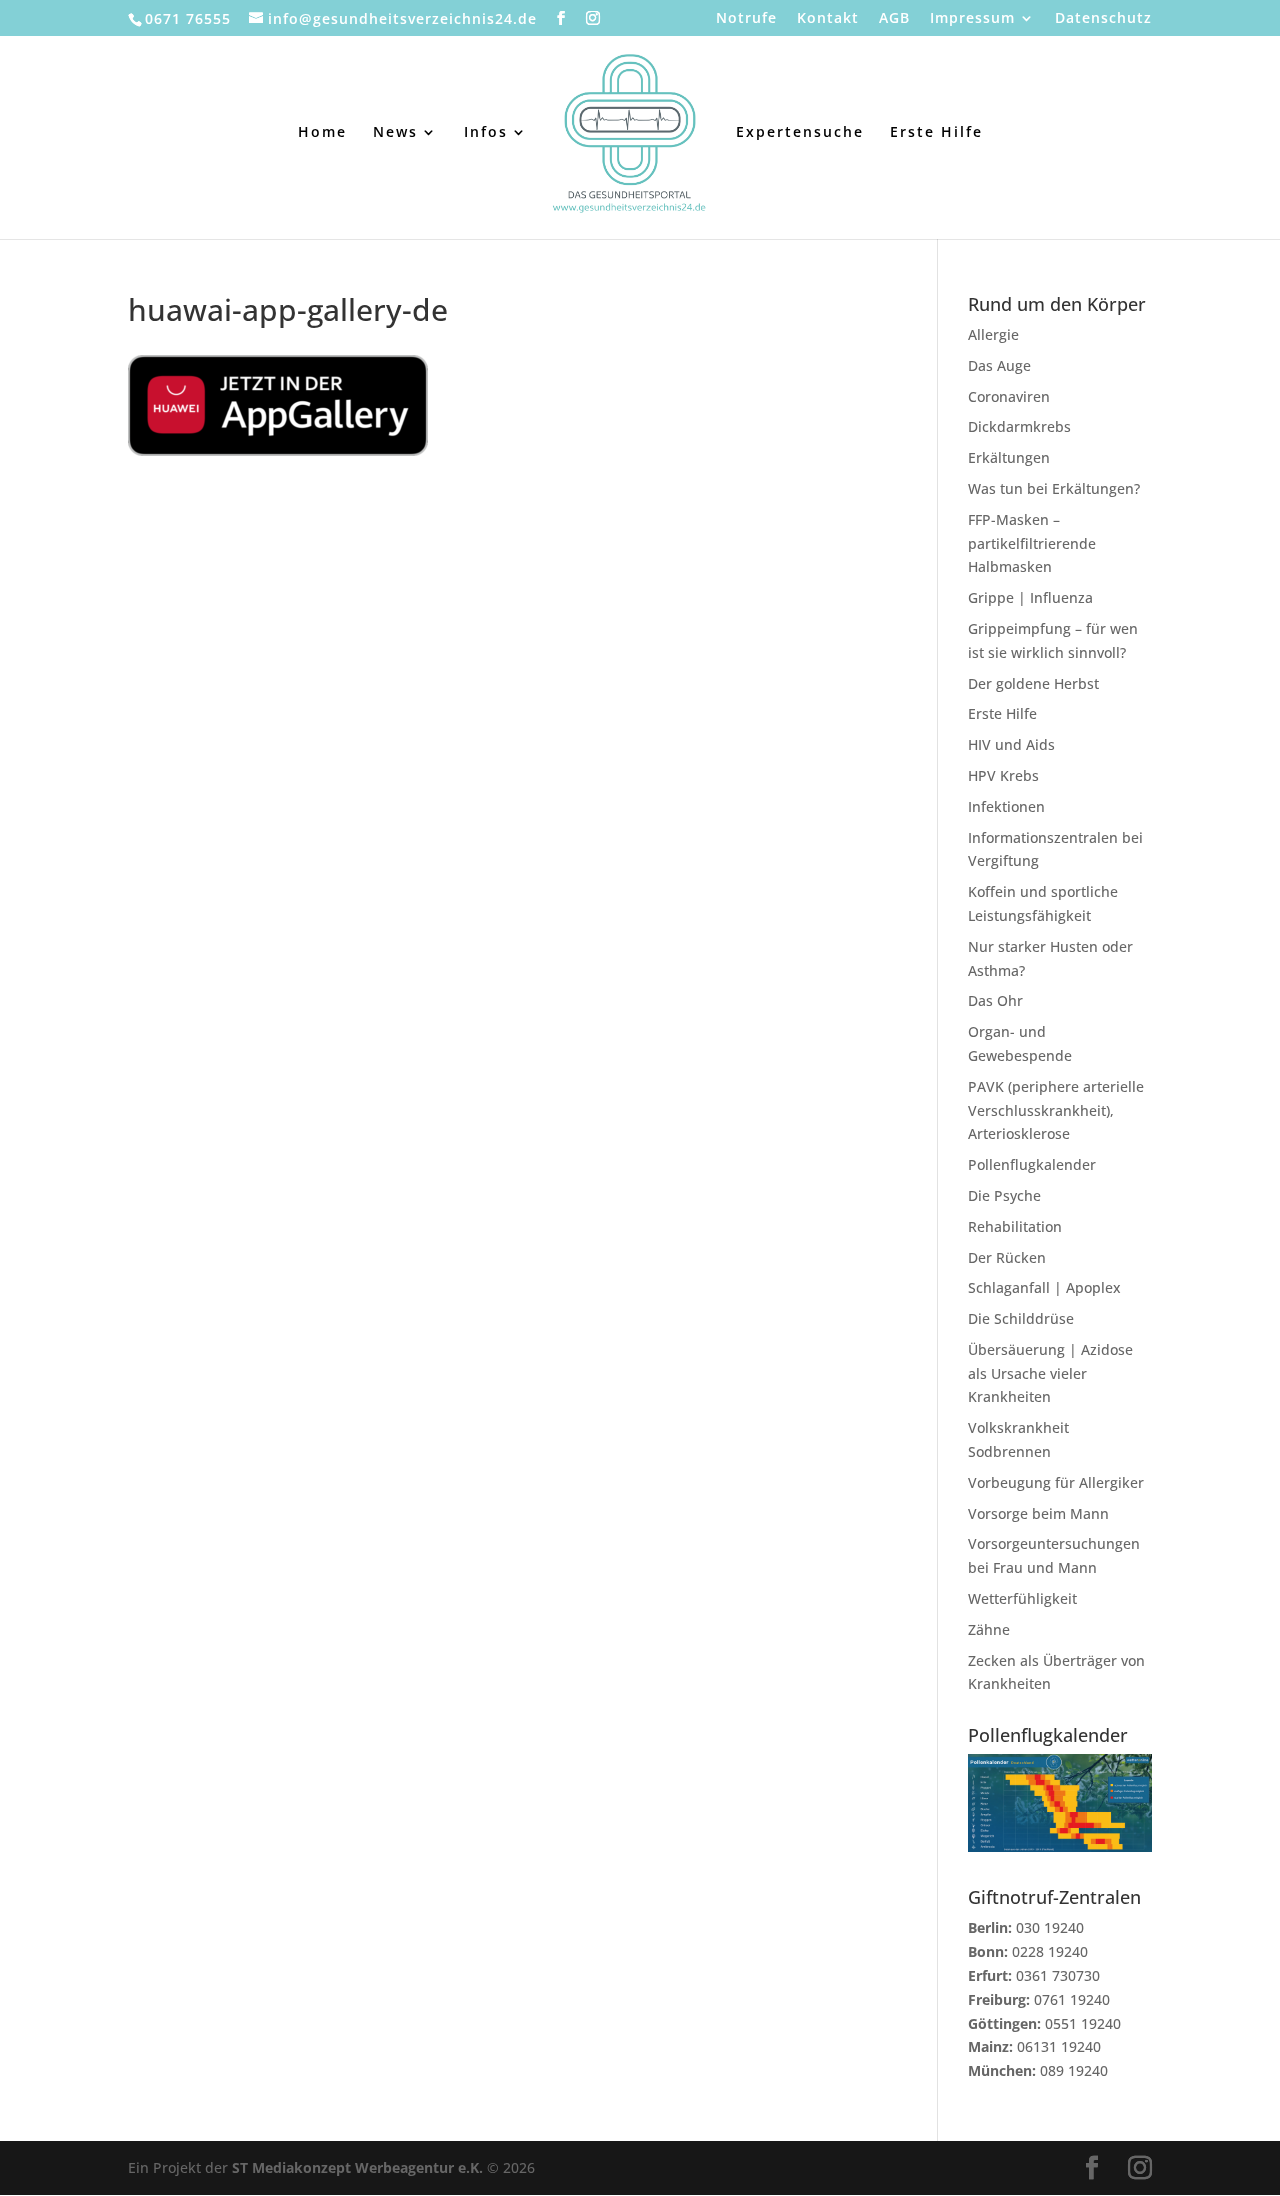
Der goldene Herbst (1033, 683)
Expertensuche (800, 133)
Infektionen (1006, 806)
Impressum (972, 19)
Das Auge (999, 365)
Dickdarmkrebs (1019, 426)
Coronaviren (1009, 396)
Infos (486, 133)
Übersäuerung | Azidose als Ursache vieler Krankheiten (1050, 1373)
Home (322, 133)
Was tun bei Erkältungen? (1054, 488)
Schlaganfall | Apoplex (1044, 1287)
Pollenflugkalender (1032, 1164)
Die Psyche (1004, 1195)
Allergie (993, 334)
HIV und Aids (1011, 744)
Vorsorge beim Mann (1038, 1513)
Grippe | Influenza (1030, 597)
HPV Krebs (1003, 775)
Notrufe (746, 19)
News (395, 133)
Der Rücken (1007, 1257)
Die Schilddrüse (1021, 1318)
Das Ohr (995, 1000)
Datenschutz (1103, 19)
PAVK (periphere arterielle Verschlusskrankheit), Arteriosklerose (1056, 1110)
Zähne (989, 1629)
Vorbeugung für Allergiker (1056, 1482)
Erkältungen (1009, 457)
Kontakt (828, 19)
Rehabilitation (1015, 1226)
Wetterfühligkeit (1022, 1598)
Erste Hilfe (936, 133)
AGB (894, 19)
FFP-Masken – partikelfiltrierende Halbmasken (1032, 543)
